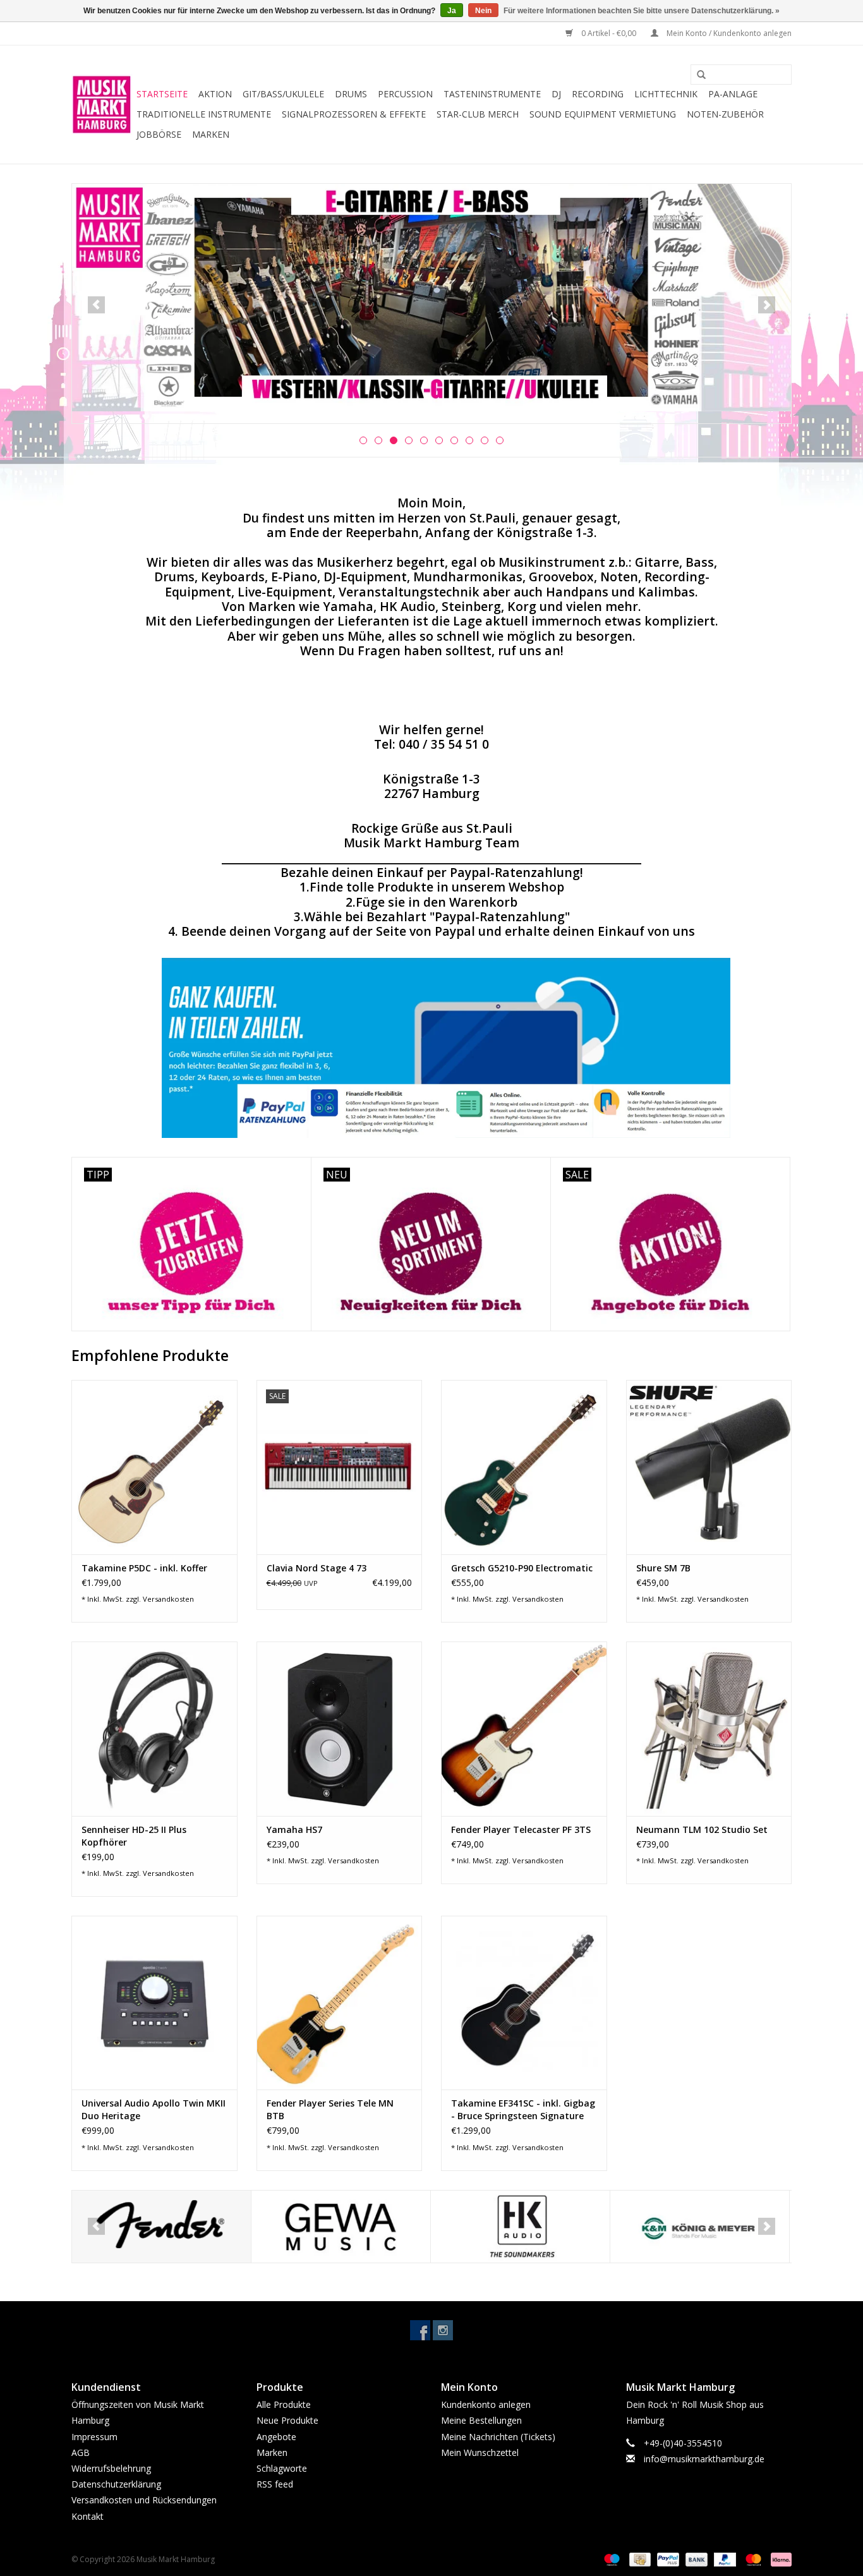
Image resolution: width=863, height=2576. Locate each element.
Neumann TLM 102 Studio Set (702, 1829)
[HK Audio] (520, 2227)
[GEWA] (341, 2227)
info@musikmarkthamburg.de (704, 2459)
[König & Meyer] (700, 2227)
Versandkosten (168, 1599)
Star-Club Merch (478, 114)
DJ (556, 94)
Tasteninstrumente (492, 94)
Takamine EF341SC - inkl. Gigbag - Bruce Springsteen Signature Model (523, 2110)
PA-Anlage (733, 94)
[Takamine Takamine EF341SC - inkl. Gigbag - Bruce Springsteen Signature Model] (524, 2003)
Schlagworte (282, 2468)
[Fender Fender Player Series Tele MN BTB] (340, 2003)
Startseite (162, 94)
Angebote (276, 2437)
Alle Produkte (284, 2404)
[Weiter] (767, 305)
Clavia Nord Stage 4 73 (317, 1568)
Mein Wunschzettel (480, 2452)
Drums (351, 94)
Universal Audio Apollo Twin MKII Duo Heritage (154, 2109)
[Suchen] (697, 75)
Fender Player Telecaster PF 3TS (521, 1829)
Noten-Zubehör (725, 114)
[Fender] (161, 2227)
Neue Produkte (287, 2420)
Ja (452, 11)
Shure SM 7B (663, 1568)
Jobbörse (159, 134)
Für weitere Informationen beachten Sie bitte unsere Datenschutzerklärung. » (642, 11)
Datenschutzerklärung (116, 2484)
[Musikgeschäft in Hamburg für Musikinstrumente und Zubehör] (102, 105)
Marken (211, 134)
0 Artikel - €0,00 (609, 33)
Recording (598, 94)
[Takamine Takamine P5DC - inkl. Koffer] (154, 1467)
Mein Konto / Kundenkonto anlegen (728, 33)
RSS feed (275, 2484)
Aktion (215, 94)
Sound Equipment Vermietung (603, 114)
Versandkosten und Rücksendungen (144, 2500)
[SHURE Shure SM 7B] (709, 1467)
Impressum (94, 2437)
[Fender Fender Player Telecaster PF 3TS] (524, 1728)
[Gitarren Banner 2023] (431, 298)
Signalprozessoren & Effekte (354, 114)
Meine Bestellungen (481, 2420)
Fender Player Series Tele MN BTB (330, 2109)
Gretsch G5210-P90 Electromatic (522, 1568)
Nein (483, 11)
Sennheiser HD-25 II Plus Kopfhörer (134, 1836)
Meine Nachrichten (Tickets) (498, 2437)
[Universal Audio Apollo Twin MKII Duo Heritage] (154, 2003)
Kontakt (88, 2516)
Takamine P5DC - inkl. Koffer (144, 1568)
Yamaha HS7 (294, 1829)
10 (500, 440)
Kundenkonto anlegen (486, 2404)
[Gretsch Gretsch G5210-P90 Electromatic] (524, 1467)
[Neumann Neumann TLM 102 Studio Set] (709, 1728)
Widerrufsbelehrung (111, 2468)
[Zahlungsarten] (611, 2559)
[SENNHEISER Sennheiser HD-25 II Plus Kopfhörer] (154, 1728)
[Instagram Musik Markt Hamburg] (443, 2330)
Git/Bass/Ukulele (283, 94)
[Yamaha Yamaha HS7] (340, 1728)
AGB (81, 2452)
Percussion (405, 94)
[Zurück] (96, 305)
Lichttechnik (666, 94)
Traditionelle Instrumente (204, 114)
